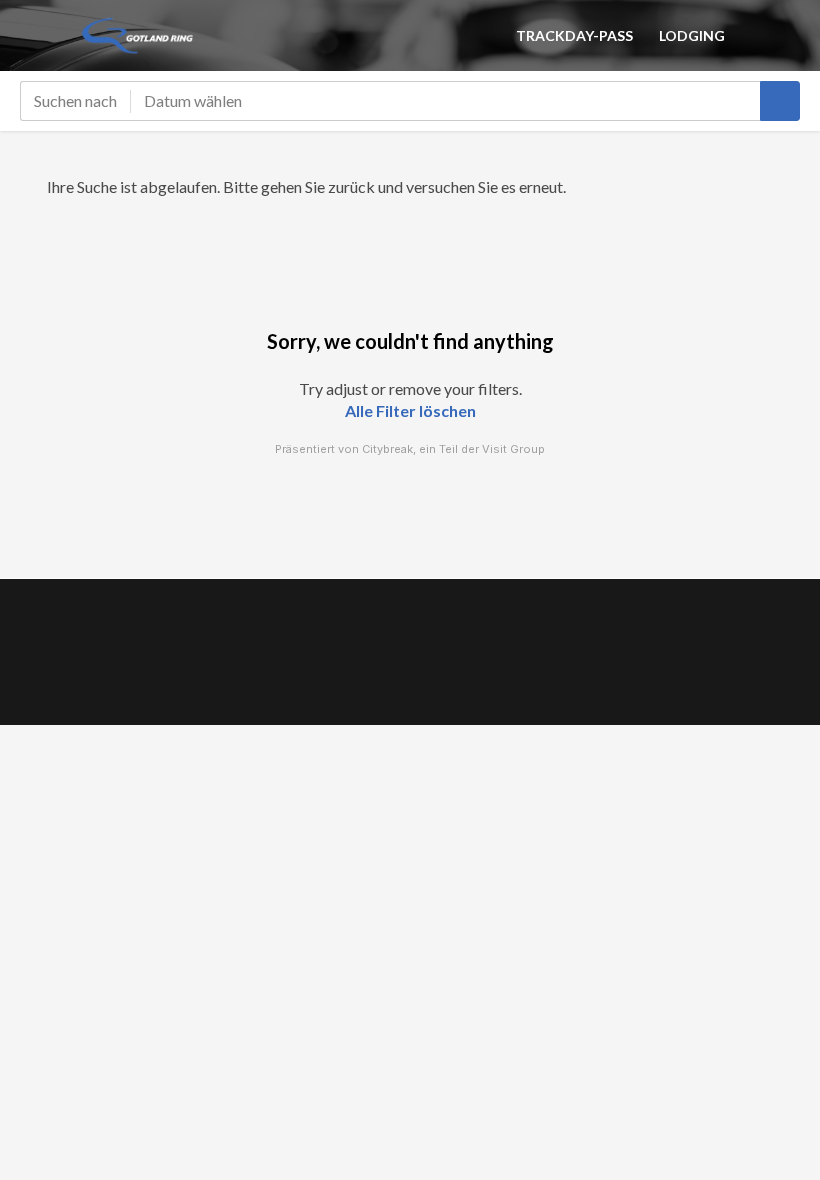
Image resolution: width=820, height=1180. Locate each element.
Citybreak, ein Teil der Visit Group (453, 449)
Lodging (692, 35)
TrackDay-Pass (574, 35)
